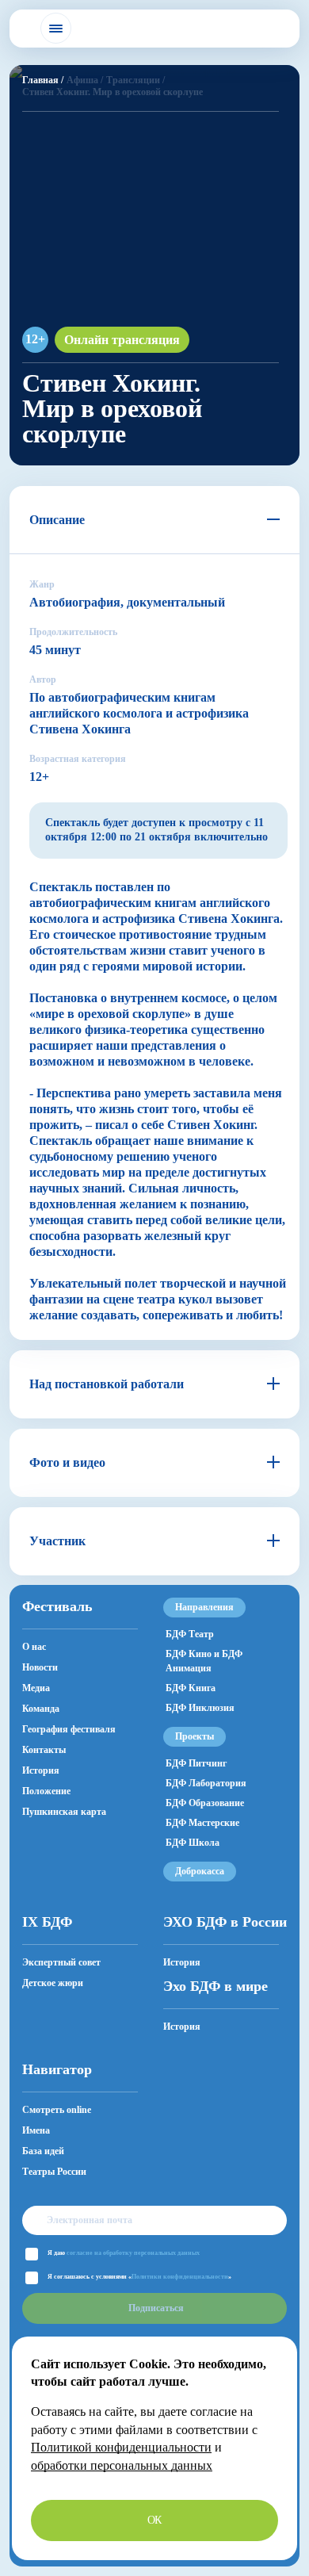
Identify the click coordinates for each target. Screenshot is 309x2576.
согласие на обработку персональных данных (133, 2253)
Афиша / (85, 80)
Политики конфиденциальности (180, 2277)
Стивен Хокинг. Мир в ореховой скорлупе (113, 92)
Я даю (124, 2253)
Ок (155, 2520)
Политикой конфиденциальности (121, 2447)
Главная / (43, 80)
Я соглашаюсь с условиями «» (139, 2277)
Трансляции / (135, 80)
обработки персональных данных (122, 2465)
